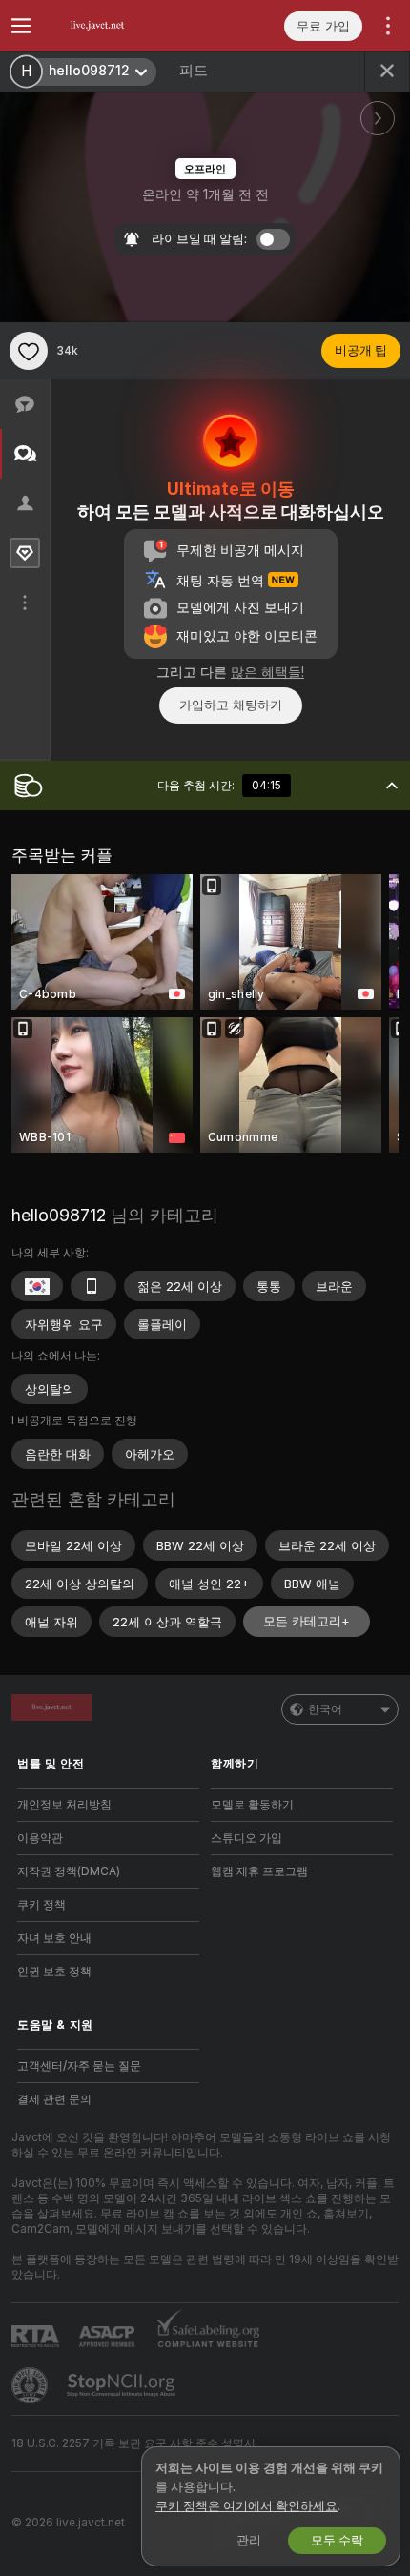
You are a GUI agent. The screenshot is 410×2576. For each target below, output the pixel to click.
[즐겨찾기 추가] (29, 351)
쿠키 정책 (41, 1905)
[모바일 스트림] (93, 1286)
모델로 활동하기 (252, 1805)
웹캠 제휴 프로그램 (259, 1871)
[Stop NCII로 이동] (123, 2385)
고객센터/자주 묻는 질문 (79, 2066)
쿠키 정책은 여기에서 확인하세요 (246, 2506)
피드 (194, 71)
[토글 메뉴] (21, 26)
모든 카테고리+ (307, 1621)
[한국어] (37, 1286)
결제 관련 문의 (54, 2099)
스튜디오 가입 (246, 1838)
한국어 (325, 1709)
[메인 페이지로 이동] (123, 26)
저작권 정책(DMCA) (69, 1871)
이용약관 (40, 1838)
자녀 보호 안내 (54, 1938)
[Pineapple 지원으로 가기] (31, 2385)
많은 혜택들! (267, 672)
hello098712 (59, 1215)
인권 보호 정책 (54, 1972)
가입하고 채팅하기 (231, 705)
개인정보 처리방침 (64, 1805)
